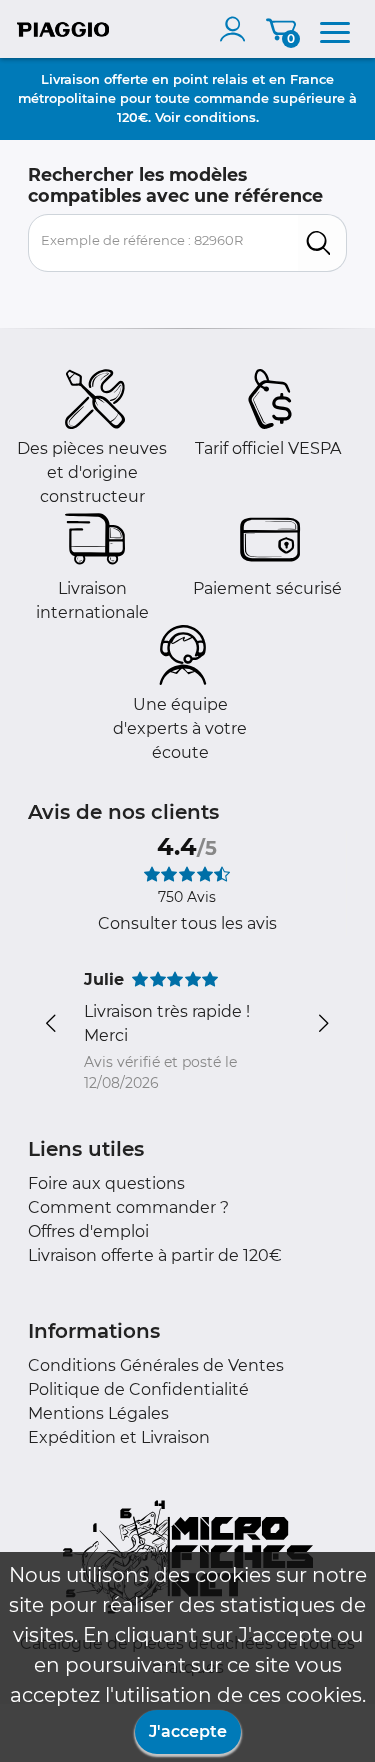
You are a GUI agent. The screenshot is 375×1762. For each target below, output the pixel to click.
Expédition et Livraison (119, 1437)
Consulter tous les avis (187, 923)
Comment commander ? (128, 1207)
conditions (220, 117)
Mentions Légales (98, 1413)
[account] (237, 29)
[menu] (335, 29)
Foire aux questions (106, 1183)
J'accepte (188, 1731)
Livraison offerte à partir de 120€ (155, 1255)
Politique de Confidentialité (138, 1389)
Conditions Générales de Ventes (156, 1365)
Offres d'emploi (88, 1231)
